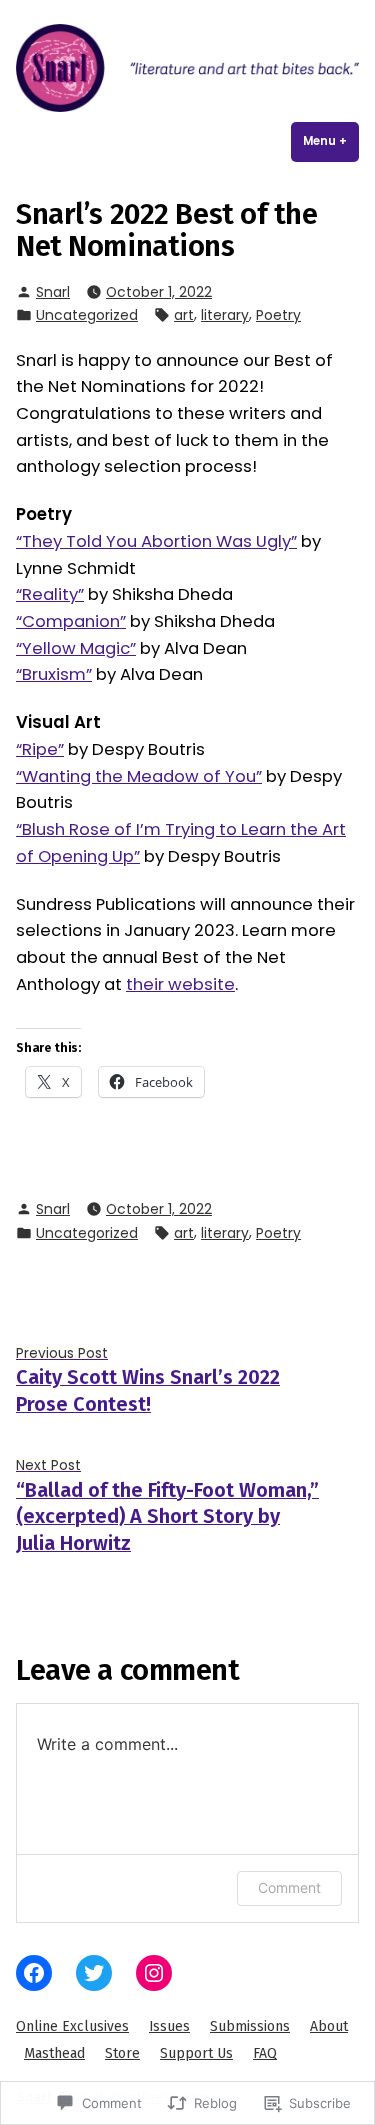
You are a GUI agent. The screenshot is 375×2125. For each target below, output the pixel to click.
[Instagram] (154, 1973)
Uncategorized (87, 315)
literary (225, 315)
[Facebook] (34, 1973)
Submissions (250, 2026)
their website (180, 984)
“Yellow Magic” (76, 648)
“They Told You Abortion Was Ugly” (156, 541)
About (329, 2026)
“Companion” (71, 621)
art (184, 315)
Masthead (54, 2053)
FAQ (265, 2053)
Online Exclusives (72, 2026)
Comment (289, 1887)
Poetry (278, 315)
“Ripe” (40, 749)
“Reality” (50, 594)
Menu (331, 141)
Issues (169, 2026)
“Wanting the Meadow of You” (139, 776)
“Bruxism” (54, 674)
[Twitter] (94, 1973)
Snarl (53, 292)
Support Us (196, 2053)
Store (122, 2053)
